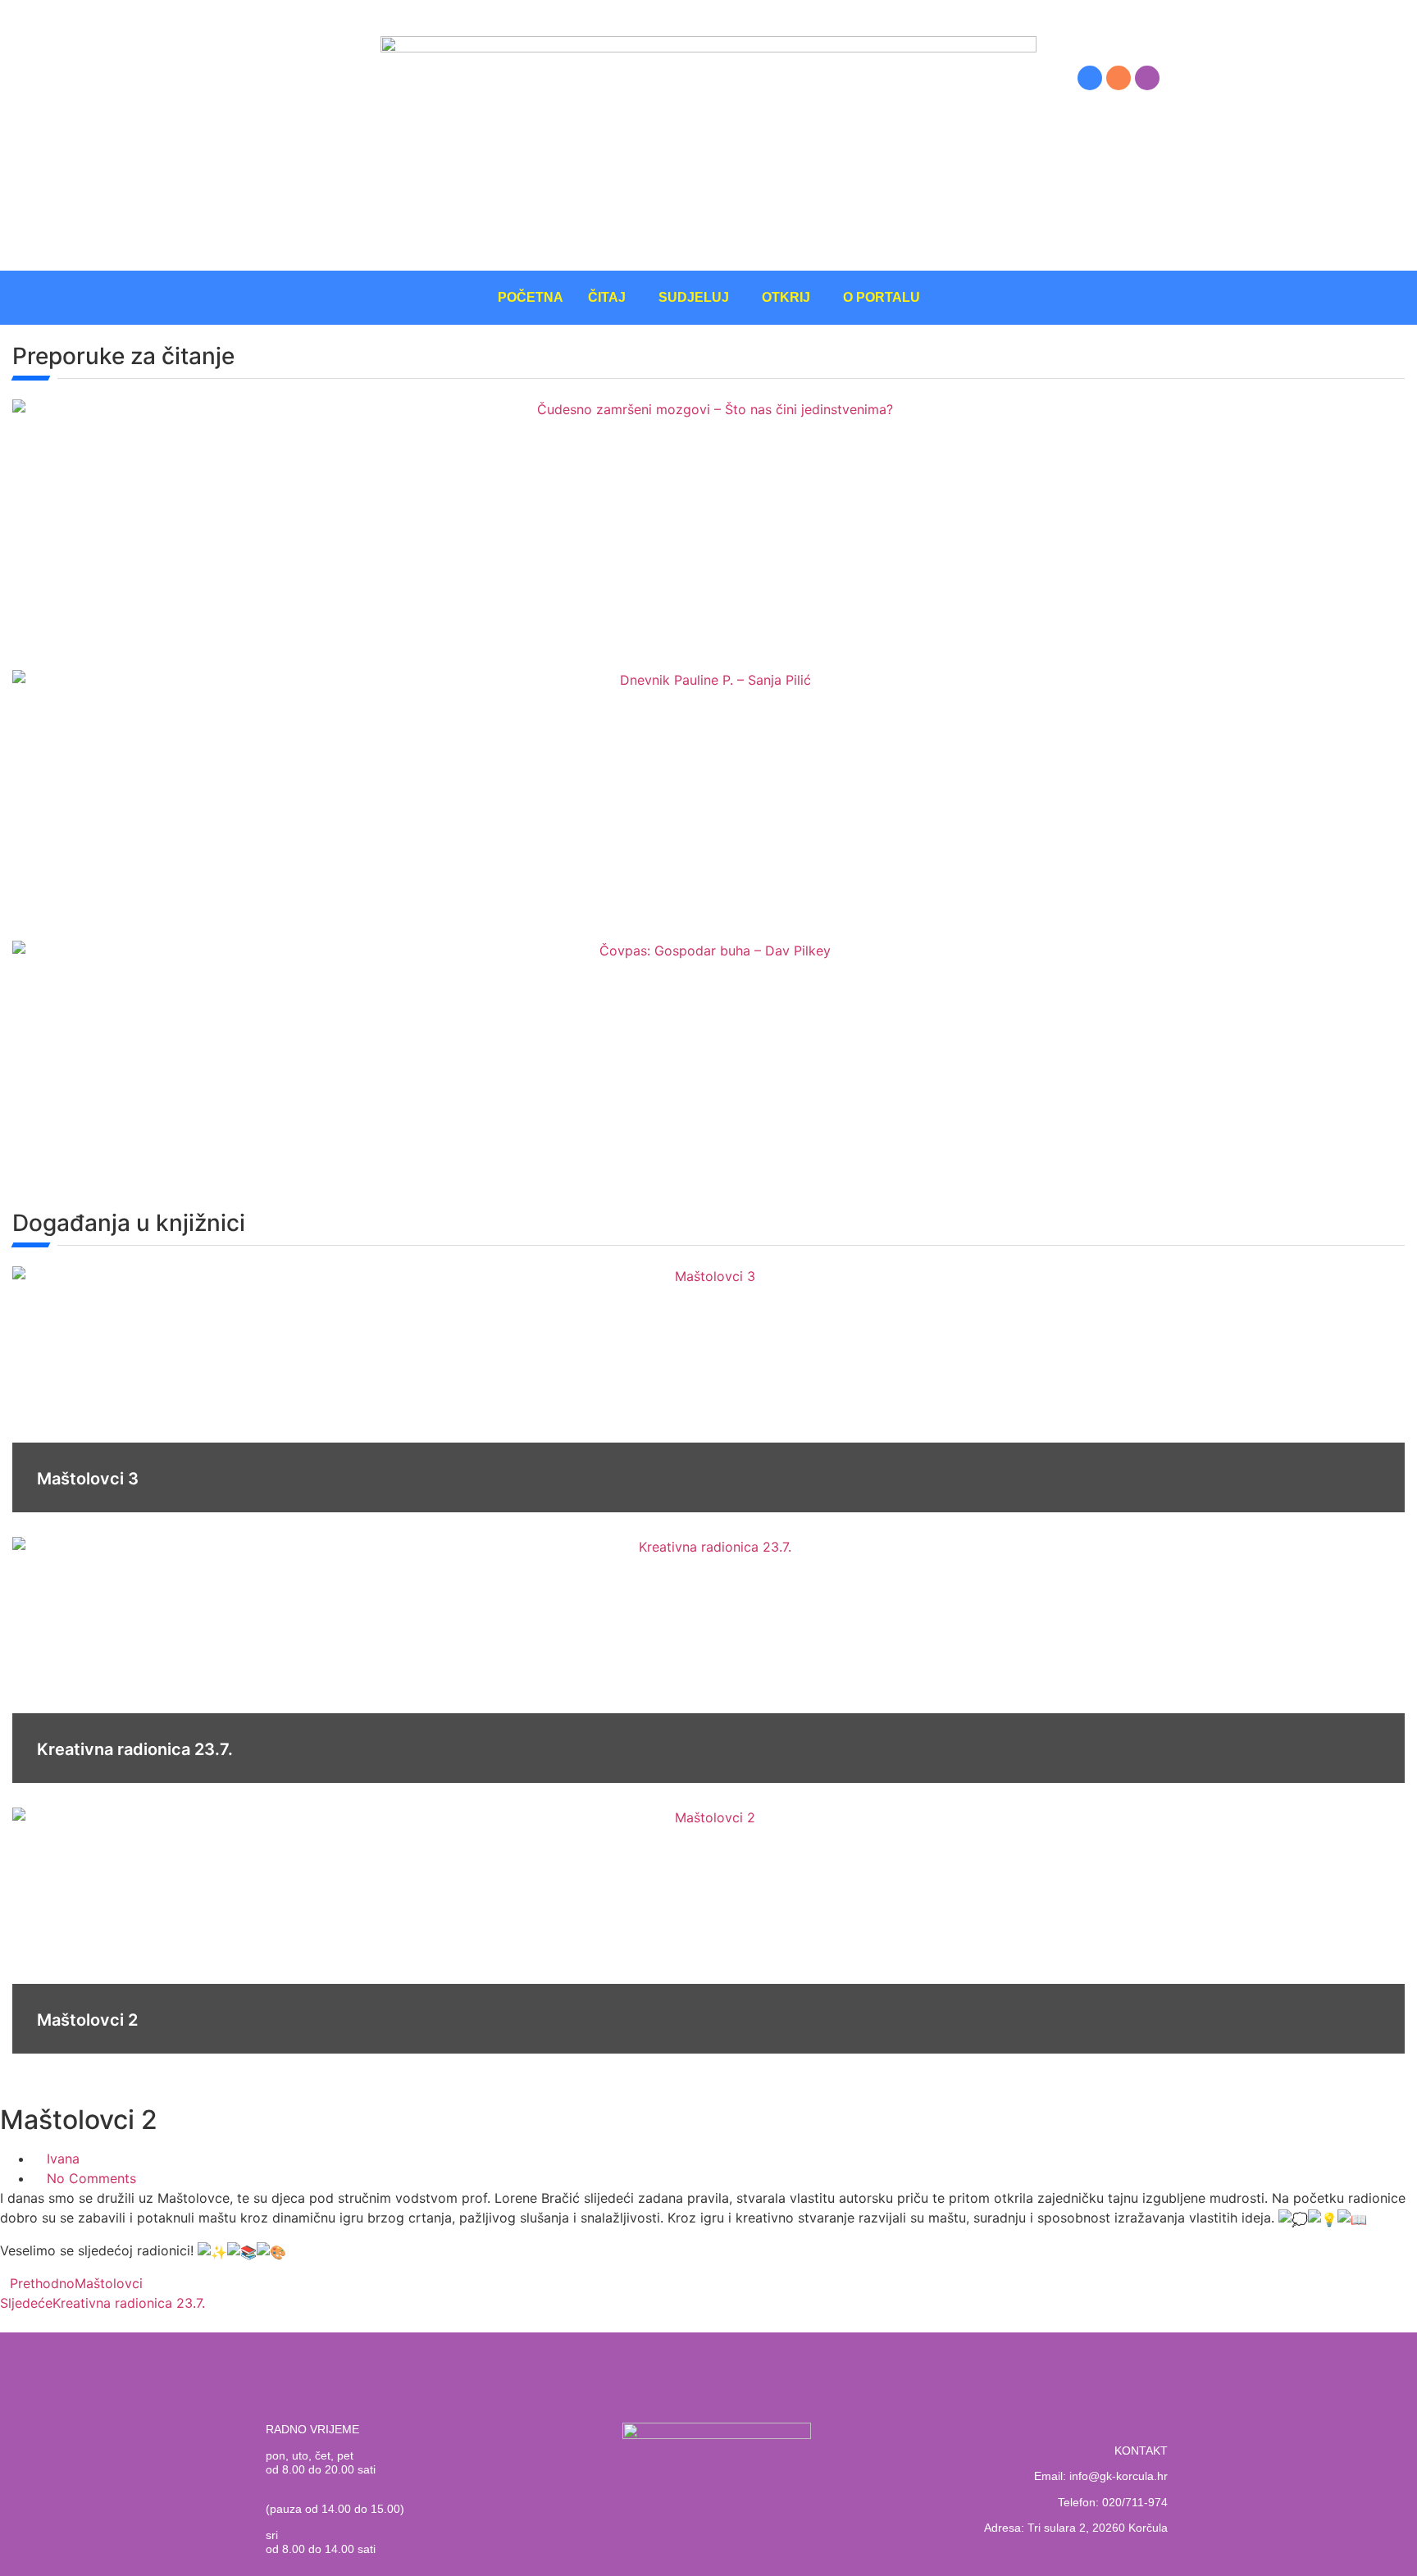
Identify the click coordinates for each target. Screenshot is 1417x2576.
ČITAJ (607, 297)
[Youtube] (1147, 78)
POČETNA (531, 297)
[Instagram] (1119, 78)
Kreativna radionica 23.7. (135, 1749)
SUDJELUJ (694, 297)
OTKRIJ (786, 297)
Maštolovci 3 (88, 1479)
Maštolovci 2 (87, 2020)
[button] (611, 298)
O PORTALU (882, 297)
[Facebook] (1090, 78)
